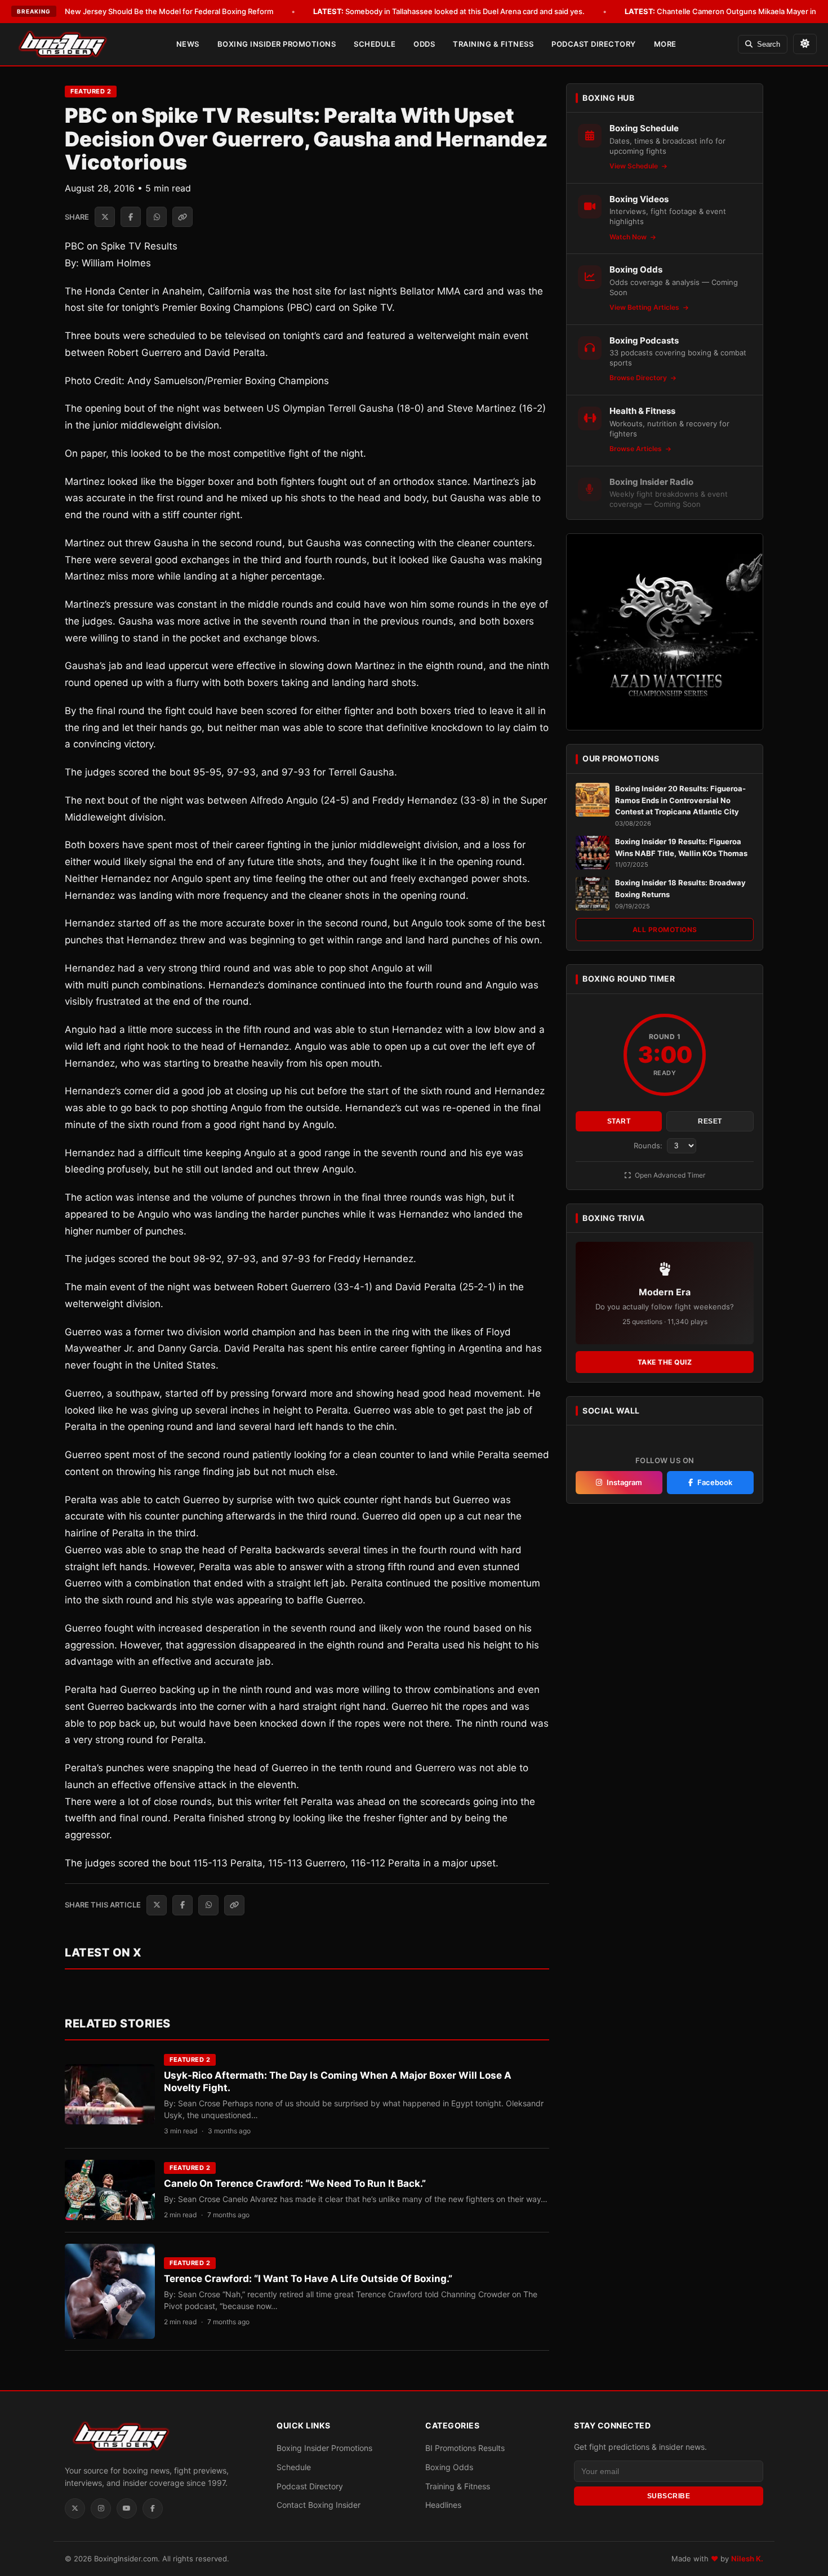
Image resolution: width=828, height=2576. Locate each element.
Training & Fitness (493, 44)
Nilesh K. (747, 2559)
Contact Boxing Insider (319, 2505)
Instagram (624, 1482)
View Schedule (635, 166)
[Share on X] (105, 217)
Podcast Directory (594, 44)
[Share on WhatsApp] (157, 217)
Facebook (715, 1482)
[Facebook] (153, 2508)
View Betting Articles (645, 307)
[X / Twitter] (75, 2508)
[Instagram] (101, 2508)
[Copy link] (182, 217)
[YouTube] (127, 2508)
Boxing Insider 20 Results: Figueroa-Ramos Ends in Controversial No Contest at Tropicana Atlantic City (680, 800)
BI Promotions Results (465, 2448)
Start (619, 1121)
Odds (424, 44)
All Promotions (665, 930)
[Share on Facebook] (131, 217)
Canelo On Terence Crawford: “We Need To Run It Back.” (295, 2183)
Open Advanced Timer (669, 1175)
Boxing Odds (449, 2466)
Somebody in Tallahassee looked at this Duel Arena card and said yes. (449, 11)
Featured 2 (91, 91)
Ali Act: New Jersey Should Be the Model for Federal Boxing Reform (140, 11)
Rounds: (649, 1146)
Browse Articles (636, 449)
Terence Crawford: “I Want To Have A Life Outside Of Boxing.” (308, 2279)
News (188, 44)
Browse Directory (639, 378)
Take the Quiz (665, 1362)
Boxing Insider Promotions (277, 44)
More (665, 44)
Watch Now (629, 237)
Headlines (443, 2505)
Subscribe (669, 2495)
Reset (710, 1121)
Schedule (375, 44)
